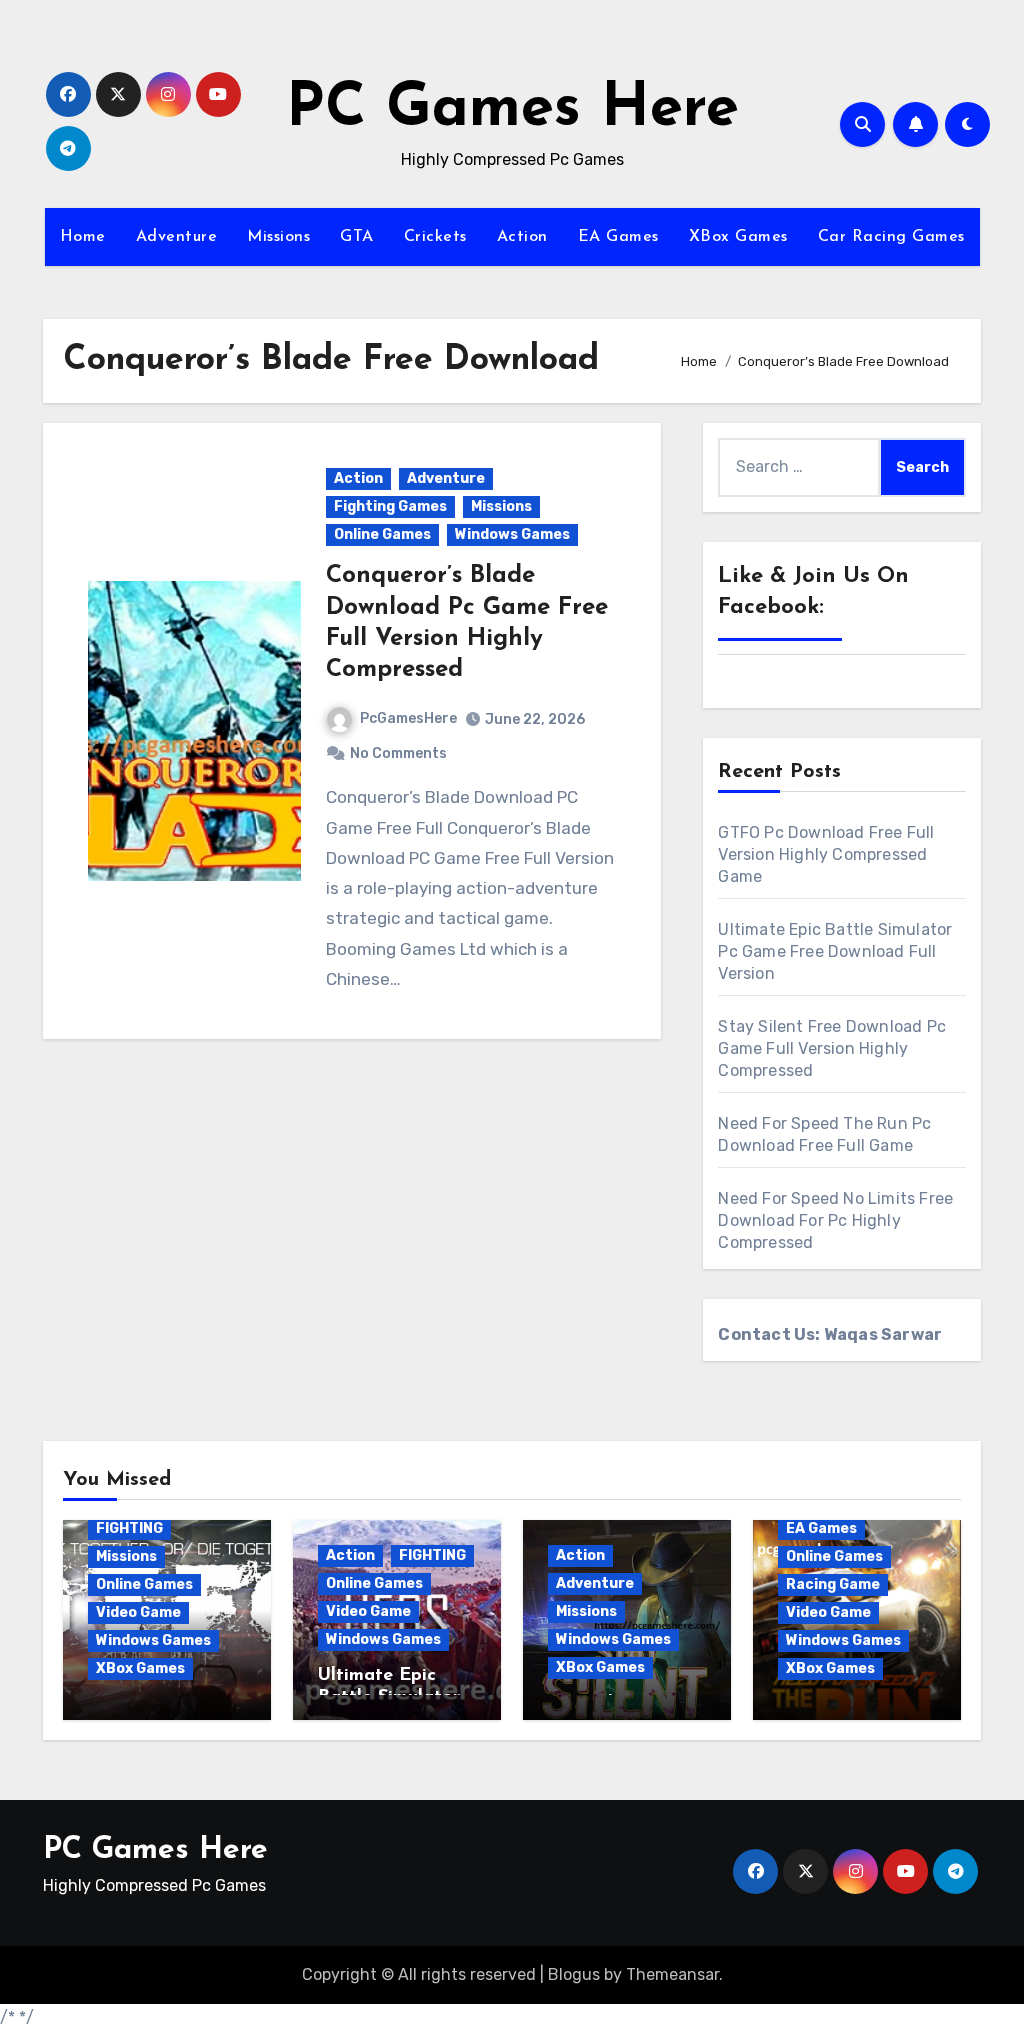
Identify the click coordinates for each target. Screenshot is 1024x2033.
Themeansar (672, 1974)
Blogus (574, 1974)
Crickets (435, 237)
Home (83, 237)
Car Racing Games (891, 237)
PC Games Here (512, 110)
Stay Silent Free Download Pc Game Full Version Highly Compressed (832, 1048)
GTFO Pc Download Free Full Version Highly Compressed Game (826, 854)
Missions (278, 237)
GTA (357, 237)
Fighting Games (390, 506)
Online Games (382, 534)
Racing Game (833, 1584)
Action (522, 237)
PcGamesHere (408, 718)
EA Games (618, 237)
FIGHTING (129, 1528)
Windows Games (512, 534)
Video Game (138, 1612)
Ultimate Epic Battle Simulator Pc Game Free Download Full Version (835, 951)
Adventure (177, 237)
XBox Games (738, 237)
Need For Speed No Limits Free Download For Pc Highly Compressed (835, 1220)
